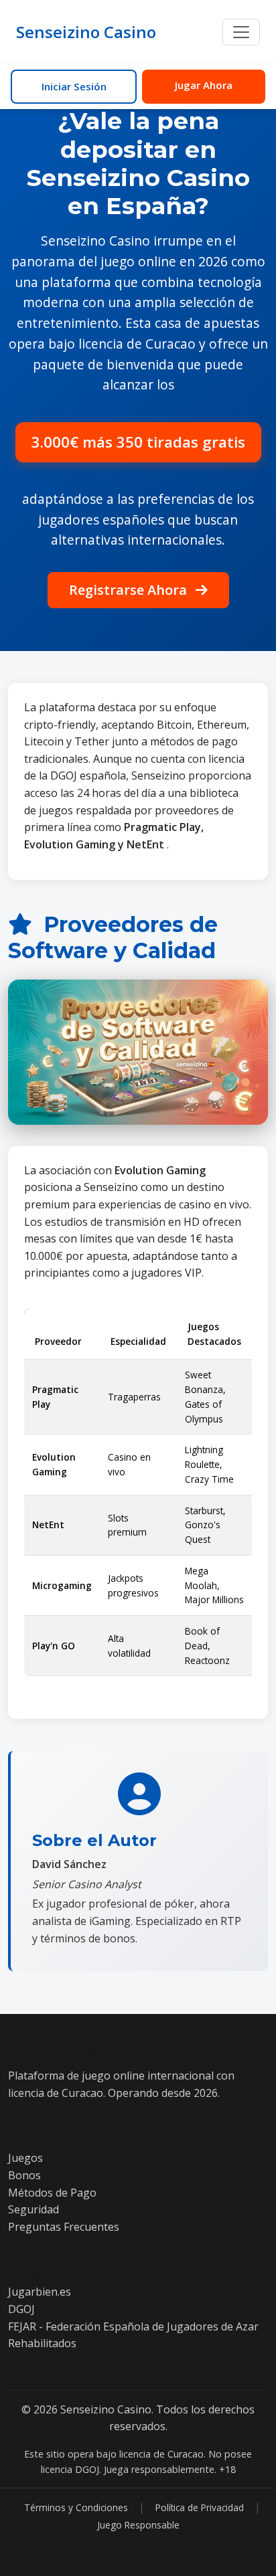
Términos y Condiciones (76, 2507)
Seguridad (33, 2209)
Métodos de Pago (52, 2193)
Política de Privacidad (200, 2507)
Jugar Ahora (204, 85)
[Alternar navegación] (241, 32)
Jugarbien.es (40, 2292)
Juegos (25, 2158)
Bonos (24, 2175)
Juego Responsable (138, 2525)
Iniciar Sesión (74, 86)
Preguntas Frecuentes (64, 2227)
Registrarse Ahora (130, 590)
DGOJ (21, 2309)
